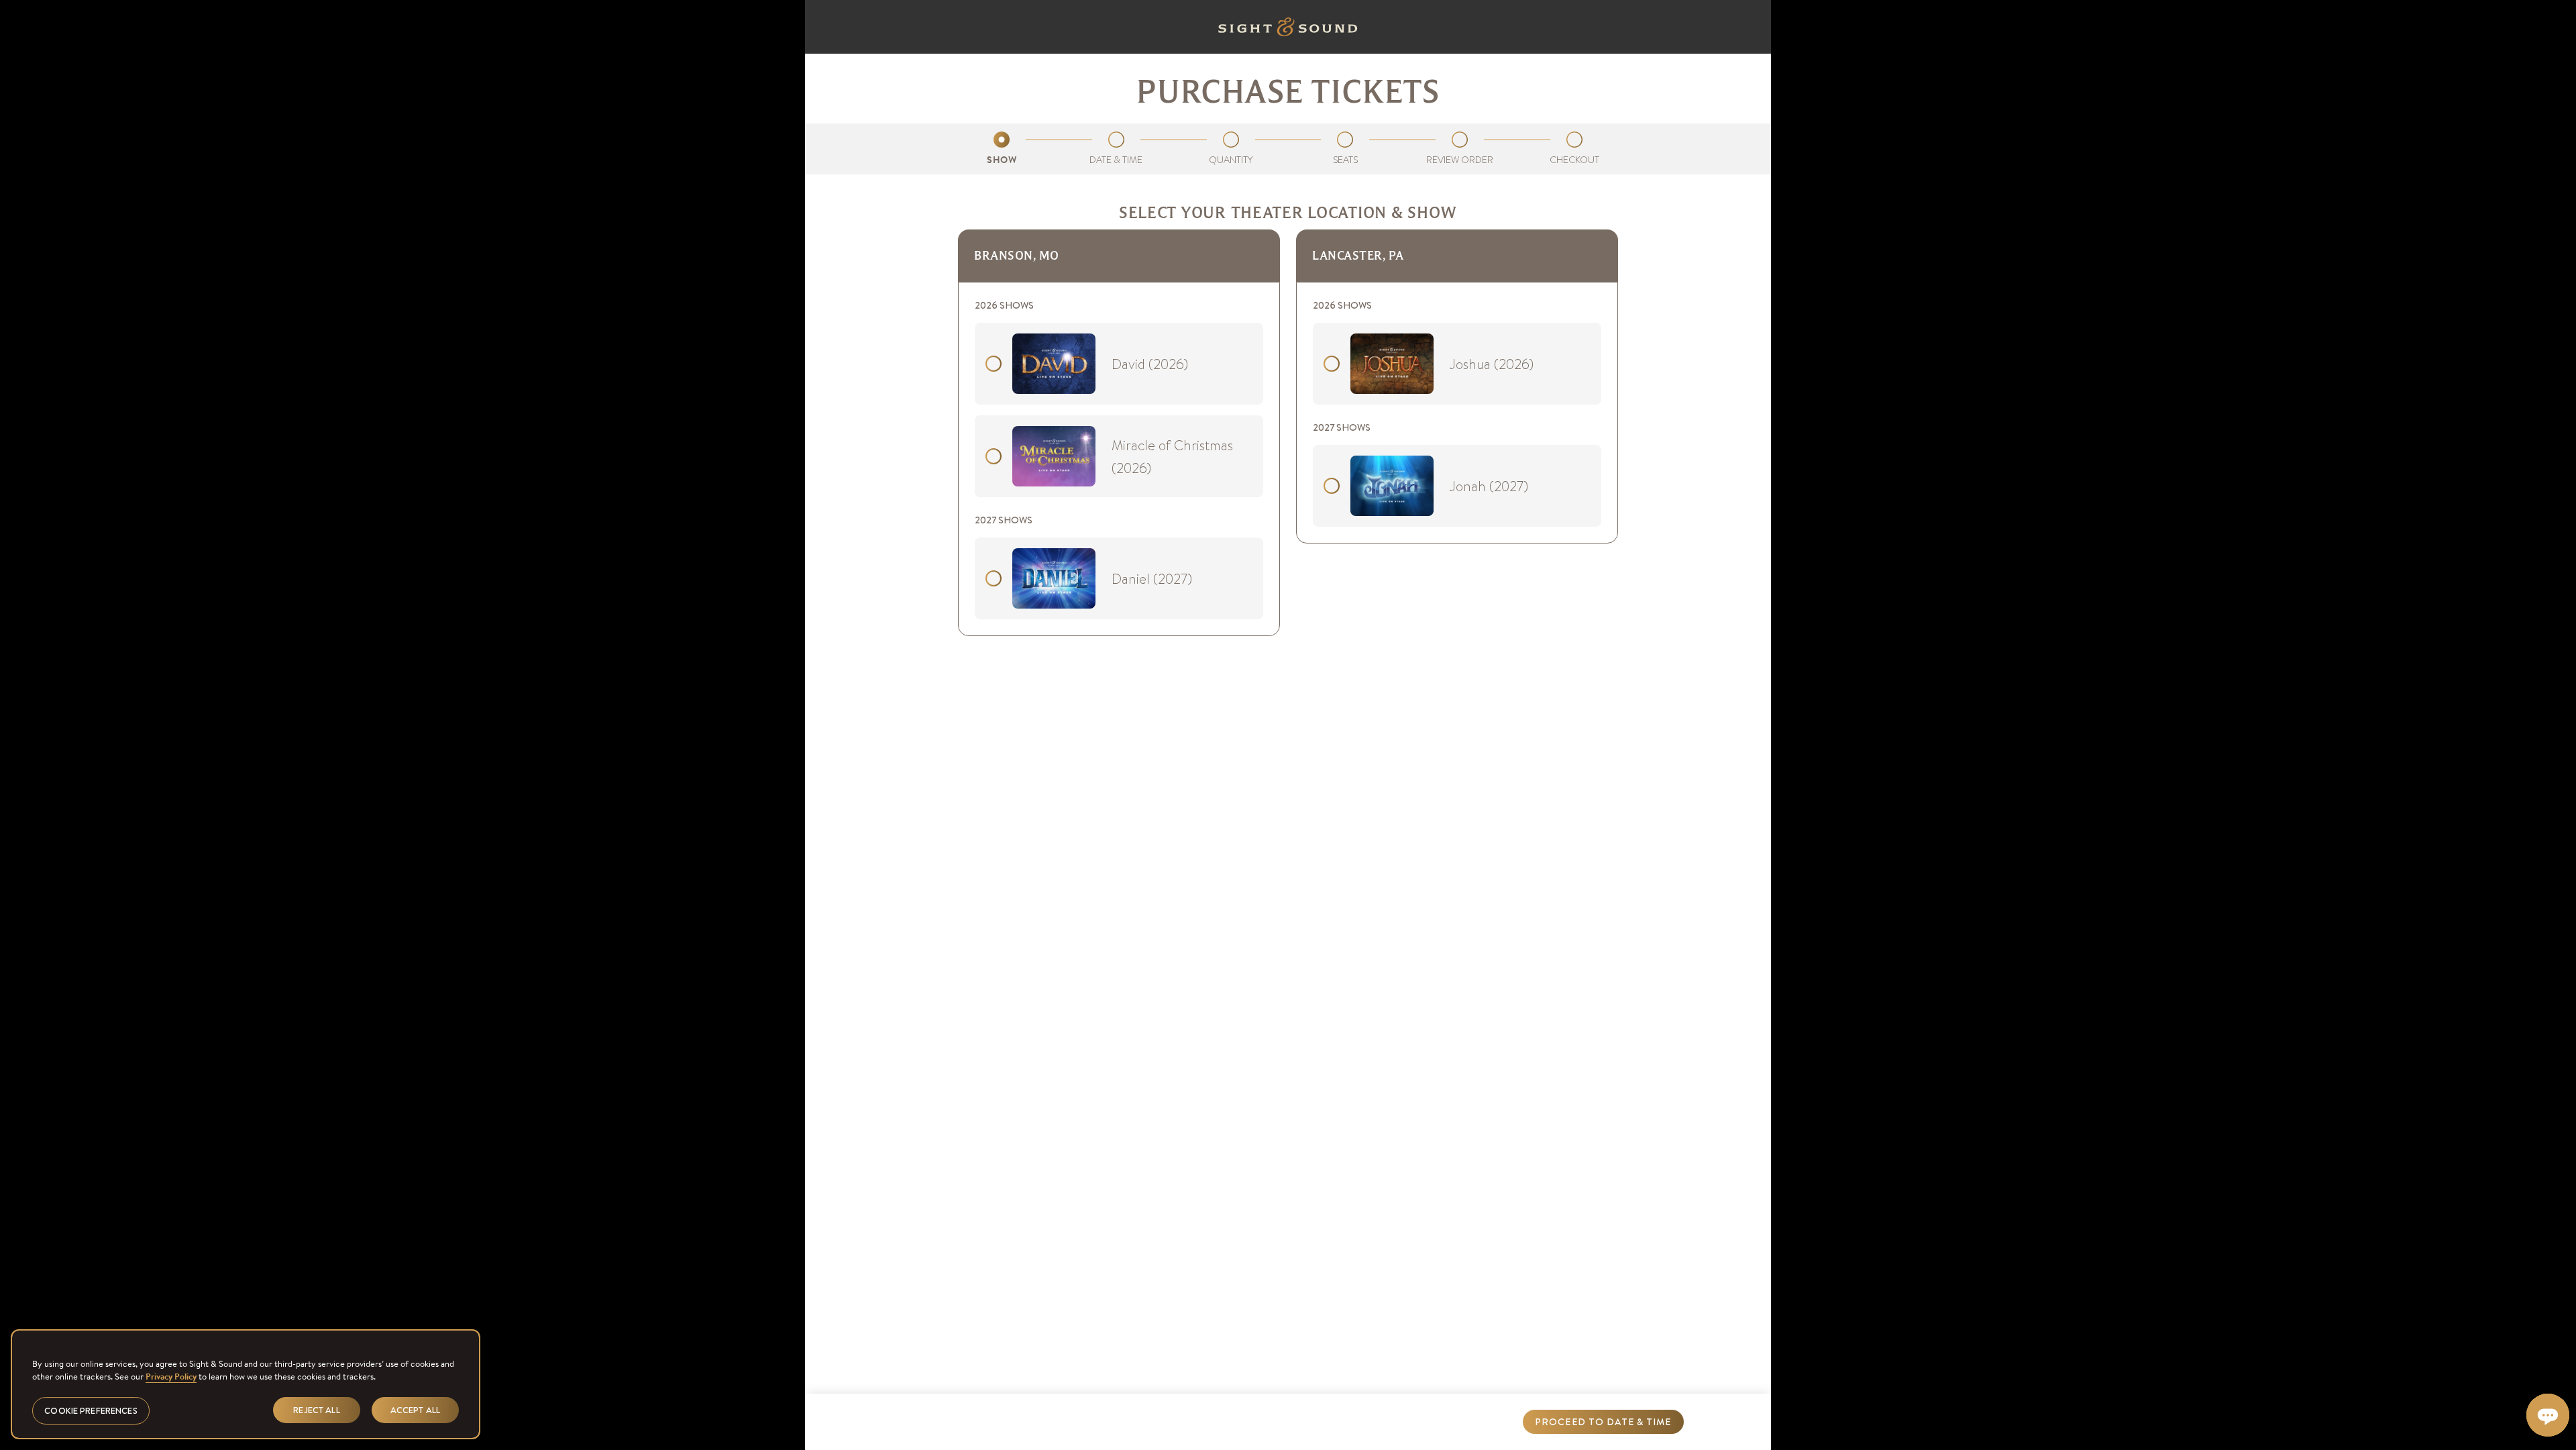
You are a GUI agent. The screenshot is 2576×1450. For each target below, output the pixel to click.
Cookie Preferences (91, 1410)
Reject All (316, 1409)
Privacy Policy (171, 1377)
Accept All (415, 1409)
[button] (1603, 1422)
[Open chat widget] (2548, 1415)
